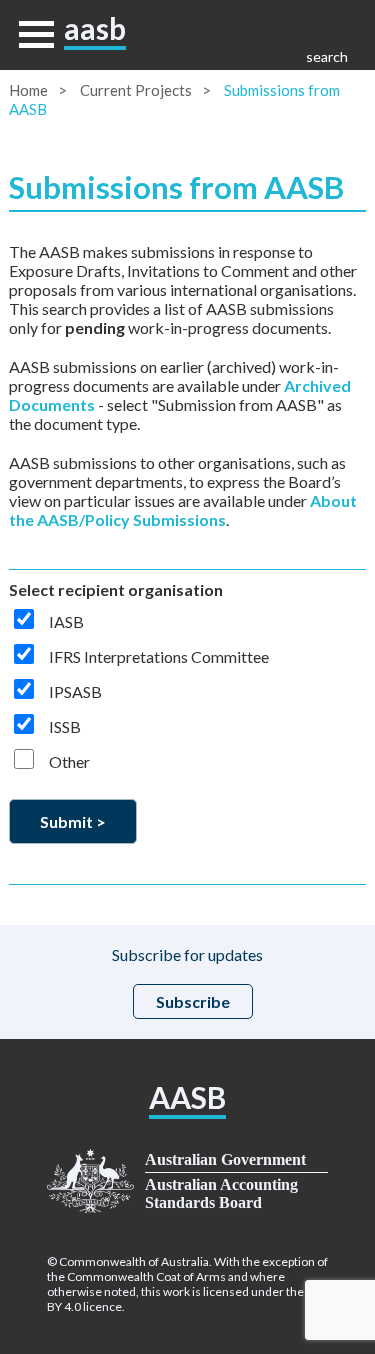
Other (69, 761)
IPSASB (75, 691)
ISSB (65, 726)
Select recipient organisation (116, 589)
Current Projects (136, 90)
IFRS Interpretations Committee (159, 656)
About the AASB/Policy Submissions (183, 510)
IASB (66, 621)
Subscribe (193, 1001)
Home (28, 90)
